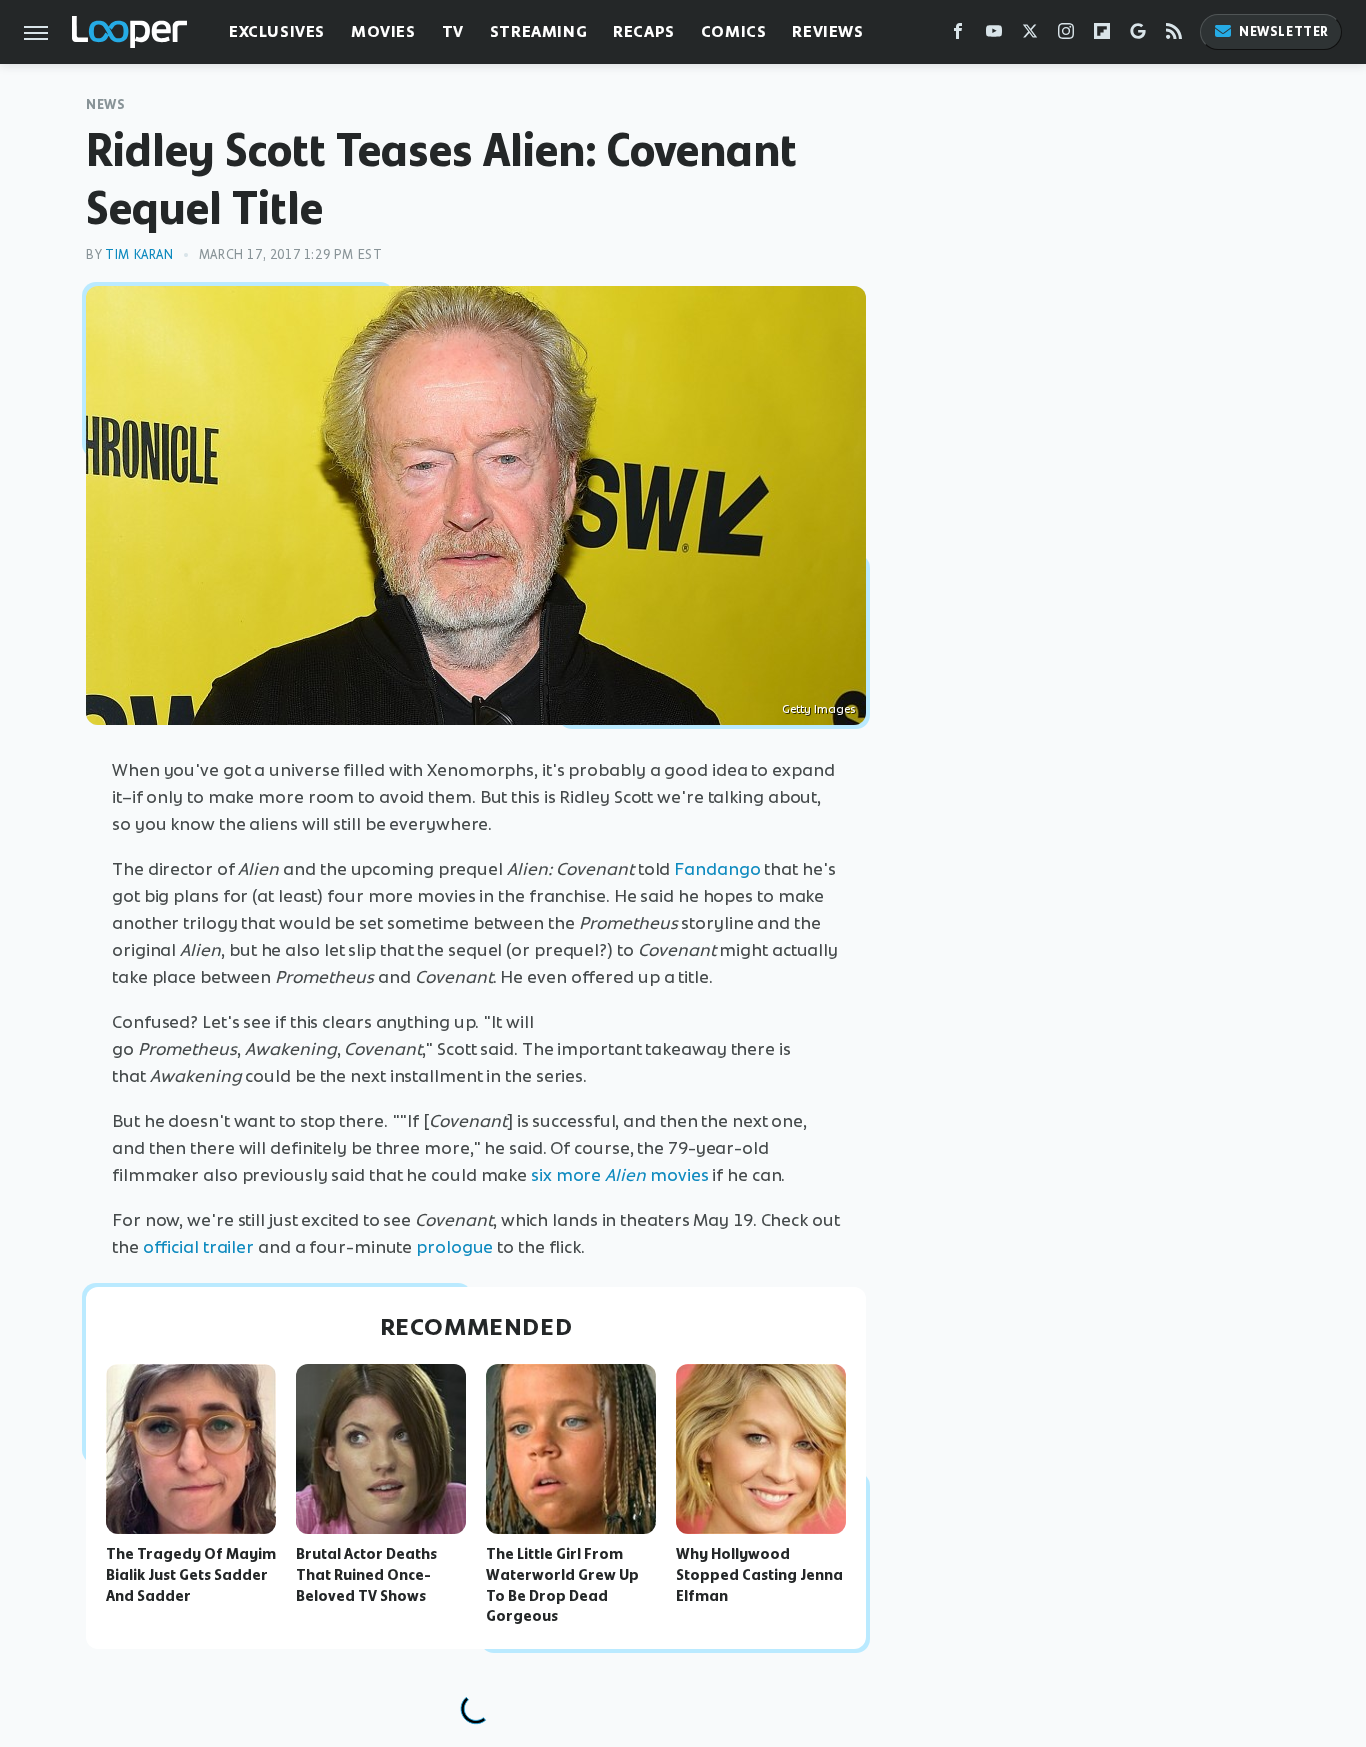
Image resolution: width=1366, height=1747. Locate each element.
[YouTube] (994, 35)
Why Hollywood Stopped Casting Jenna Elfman (759, 1575)
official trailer (198, 1247)
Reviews (827, 31)
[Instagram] (1066, 35)
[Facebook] (958, 35)
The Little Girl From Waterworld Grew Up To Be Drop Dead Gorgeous (562, 1585)
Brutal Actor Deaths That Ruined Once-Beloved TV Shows (366, 1575)
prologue (454, 1247)
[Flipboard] (1102, 35)
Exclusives (277, 31)
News (105, 104)
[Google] (1138, 35)
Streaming (538, 31)
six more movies (621, 1175)
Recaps (644, 31)
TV (453, 31)
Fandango (717, 869)
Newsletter (1284, 31)
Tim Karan (139, 254)
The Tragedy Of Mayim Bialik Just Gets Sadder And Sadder (191, 1575)
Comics (734, 31)
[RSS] (1174, 35)
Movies (383, 31)
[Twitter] (1030, 35)
